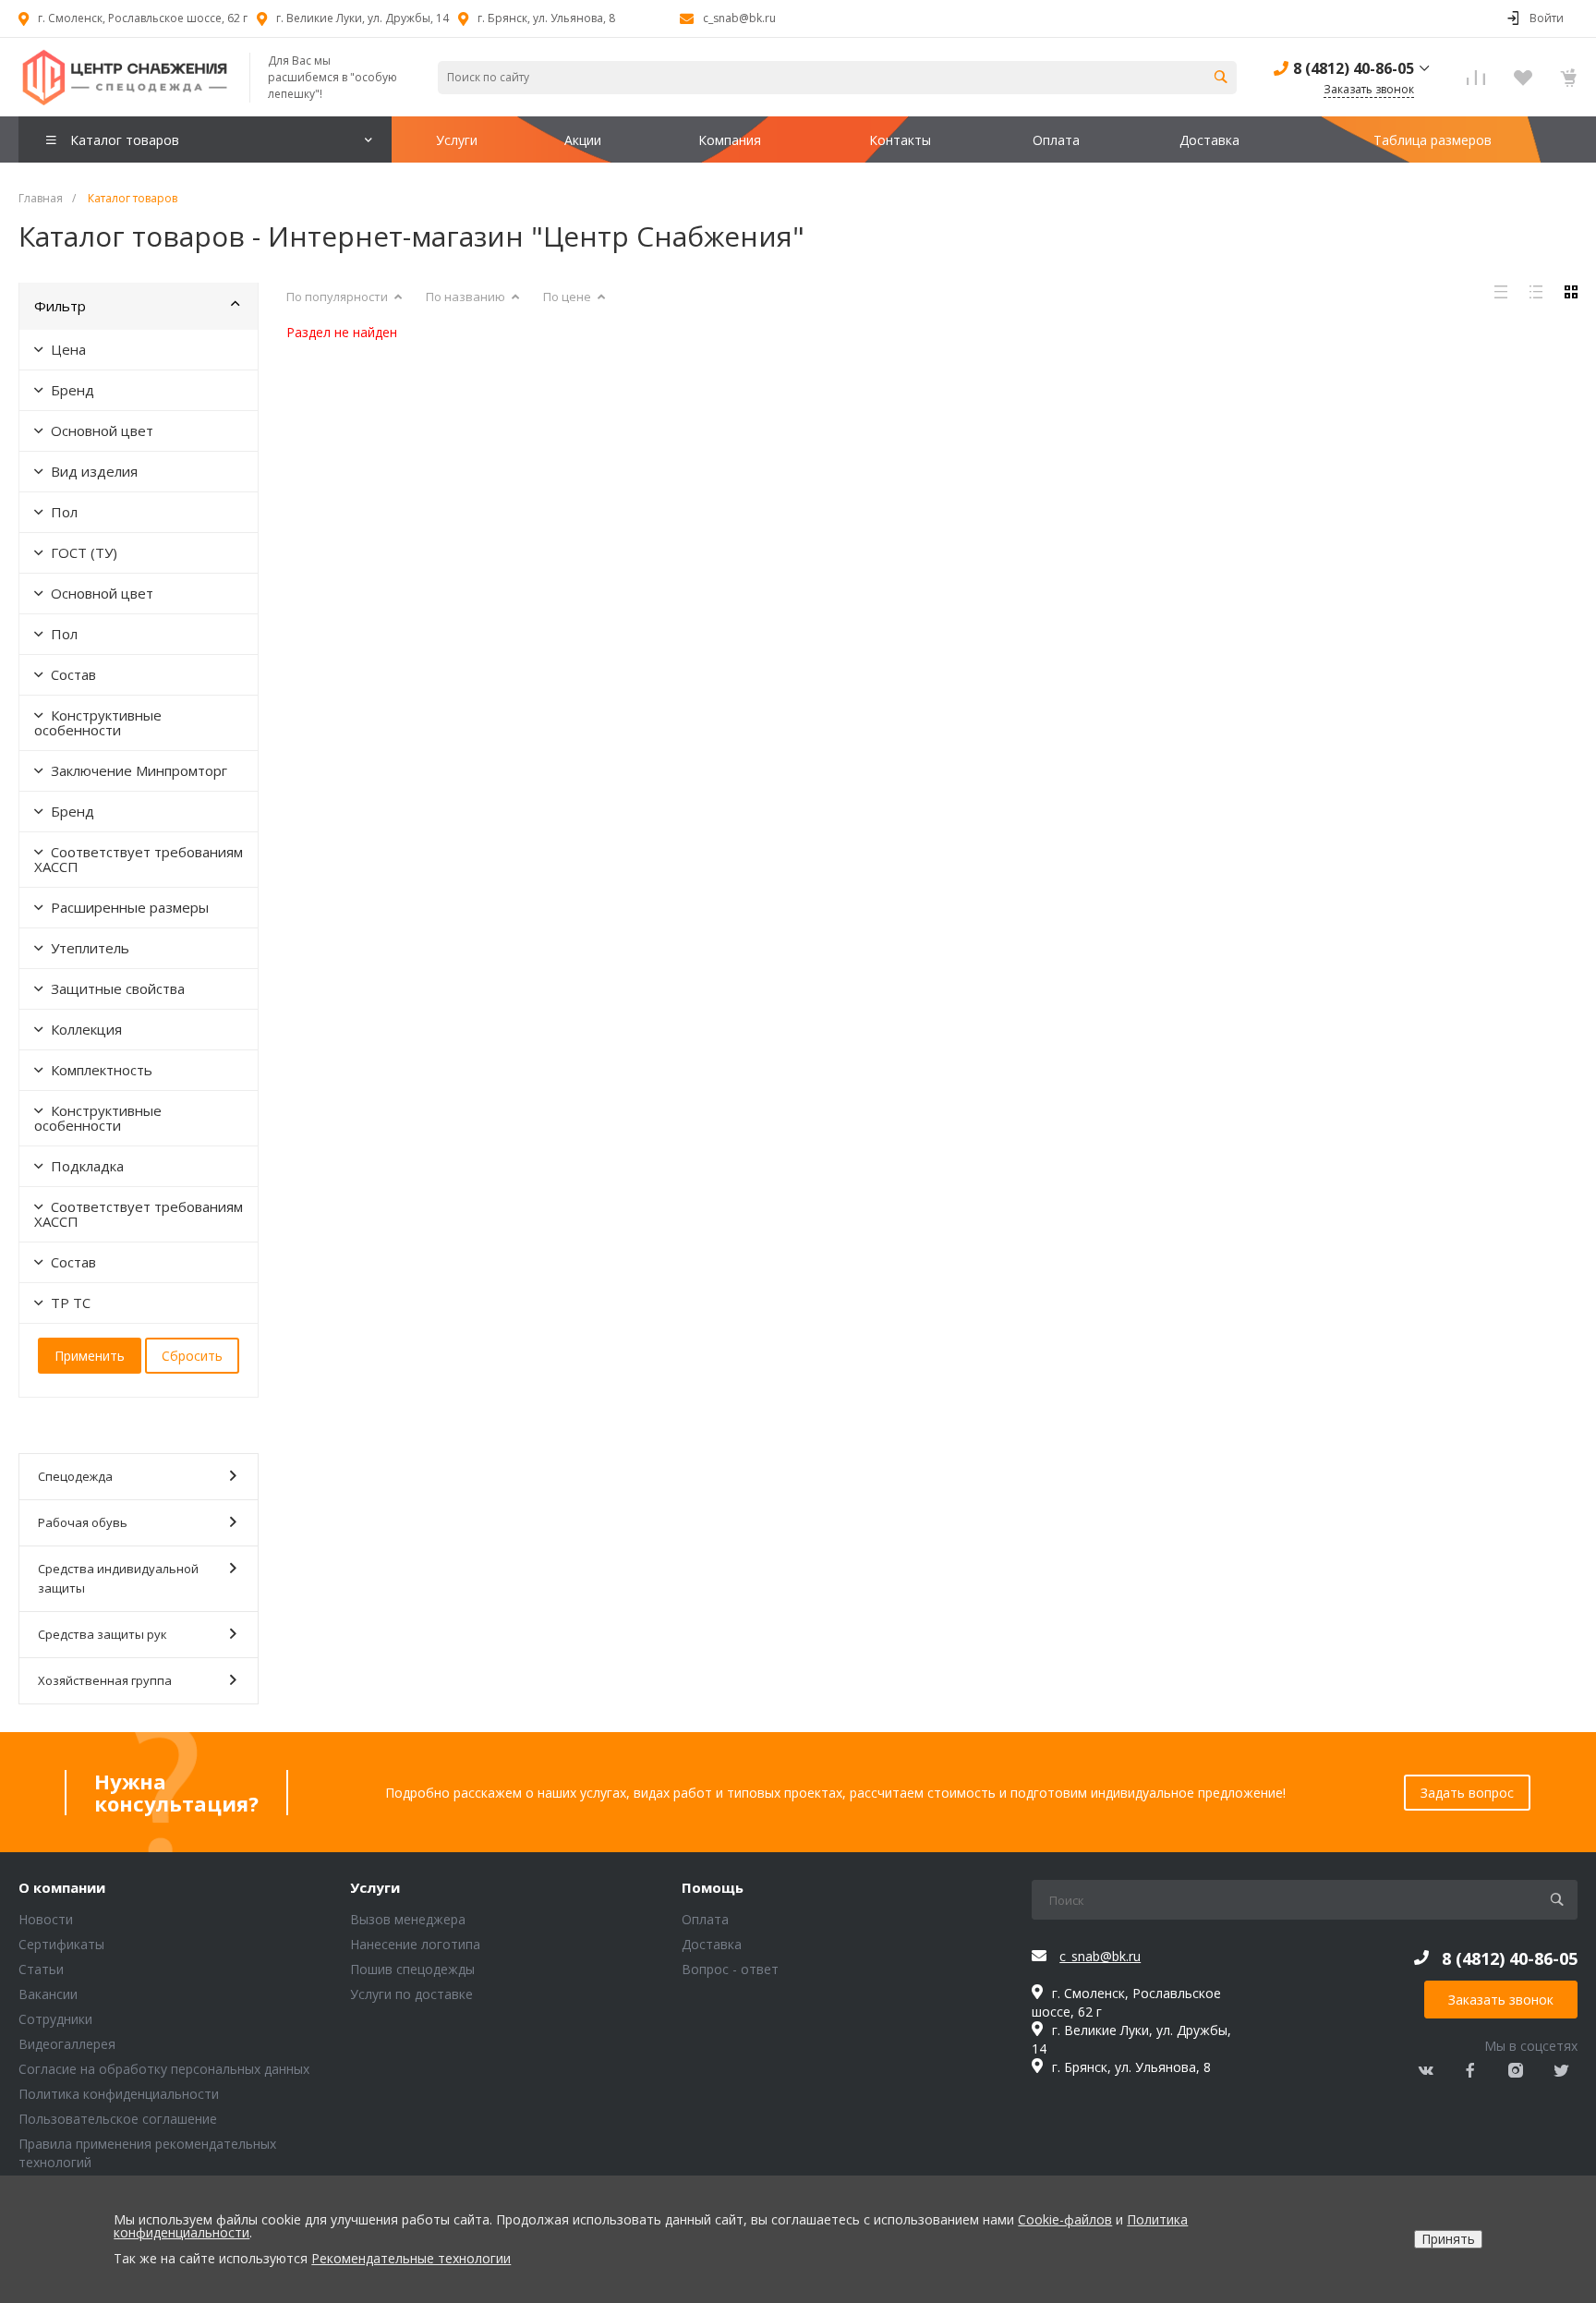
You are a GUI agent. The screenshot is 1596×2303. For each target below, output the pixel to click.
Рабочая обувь (83, 1522)
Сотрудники (55, 2019)
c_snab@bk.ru (739, 18)
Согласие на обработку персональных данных (164, 2069)
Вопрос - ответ (730, 1969)
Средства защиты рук (103, 1634)
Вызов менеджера (408, 1919)
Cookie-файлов (1065, 2219)
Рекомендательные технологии (411, 2258)
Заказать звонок (1501, 2000)
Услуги (375, 1888)
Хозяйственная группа (105, 1680)
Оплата (705, 1919)
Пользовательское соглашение (118, 2119)
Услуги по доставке (411, 1994)
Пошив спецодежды (412, 1969)
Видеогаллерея (67, 2044)
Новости (46, 1919)
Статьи (41, 1969)
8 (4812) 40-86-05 (1354, 68)
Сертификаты (61, 1944)
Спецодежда (75, 1476)
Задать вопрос (1467, 1793)
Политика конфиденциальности (119, 2094)
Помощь (713, 1888)
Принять (1448, 2239)
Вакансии (48, 1994)
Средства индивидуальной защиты (118, 1578)
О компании (62, 1888)
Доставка (712, 1944)
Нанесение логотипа (415, 1944)
